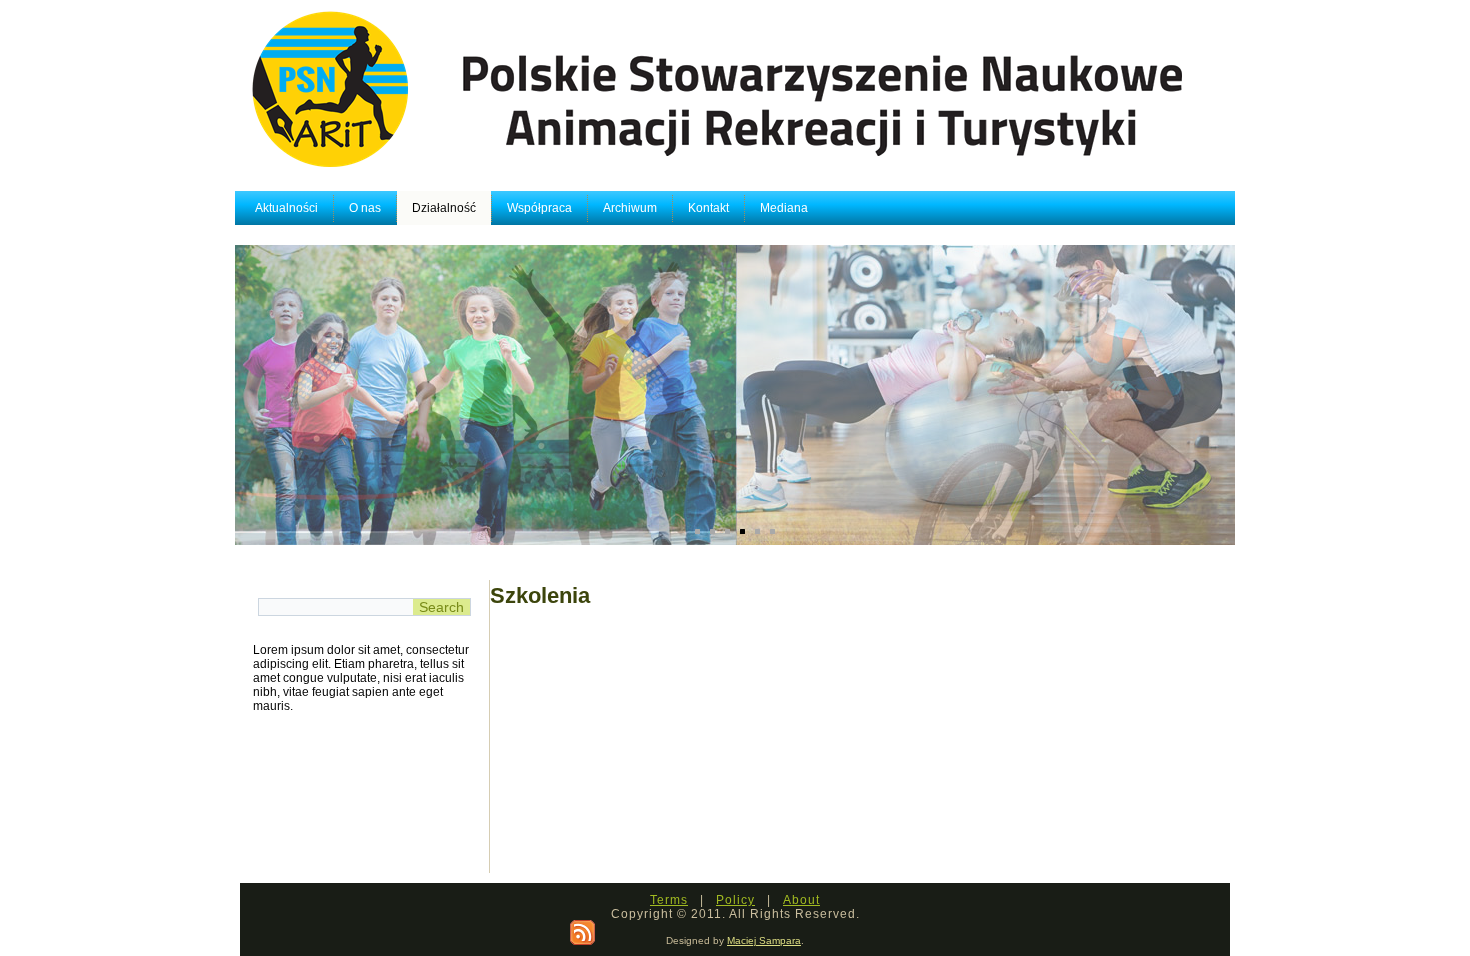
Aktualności (286, 208)
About (801, 900)
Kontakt (708, 208)
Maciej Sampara (764, 940)
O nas (365, 208)
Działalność (444, 208)
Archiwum (630, 208)
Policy (735, 900)
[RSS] (582, 932)
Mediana (784, 208)
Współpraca (539, 208)
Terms (669, 900)
